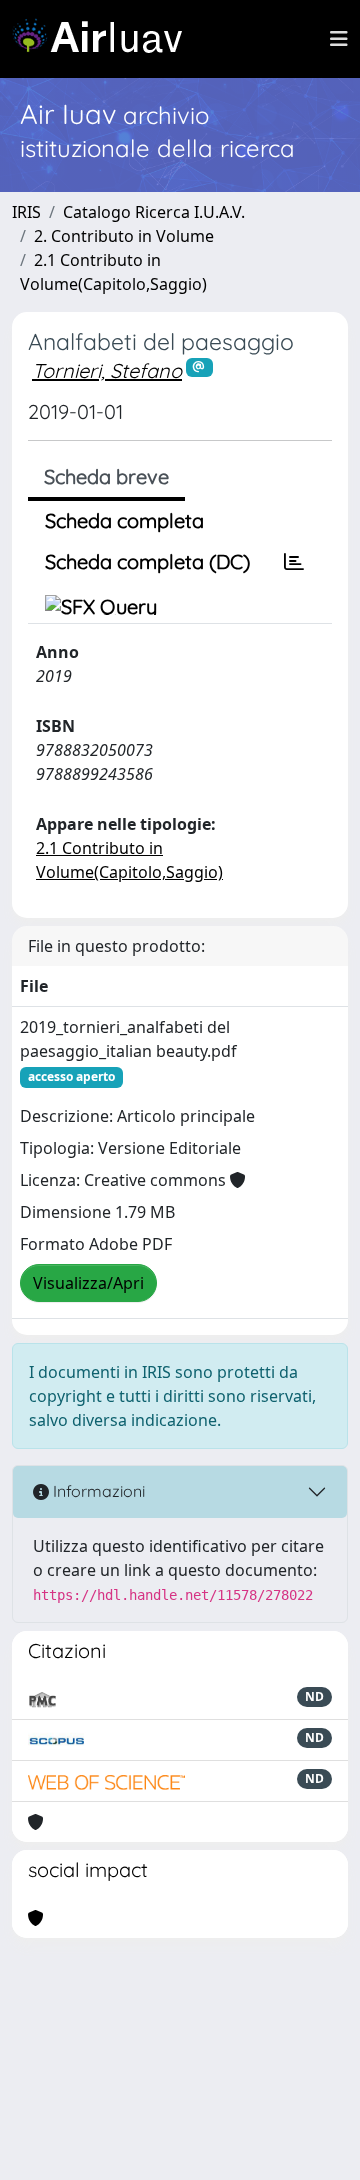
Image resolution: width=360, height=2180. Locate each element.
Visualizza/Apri (88, 1283)
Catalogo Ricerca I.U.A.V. (154, 212)
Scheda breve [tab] (106, 476)
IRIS (26, 212)
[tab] (294, 562)
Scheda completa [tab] (124, 520)
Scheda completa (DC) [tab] (147, 561)
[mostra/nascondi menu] (339, 39)
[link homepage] (105, 39)
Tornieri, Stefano (107, 370)
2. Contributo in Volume (124, 236)
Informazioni (97, 1491)
